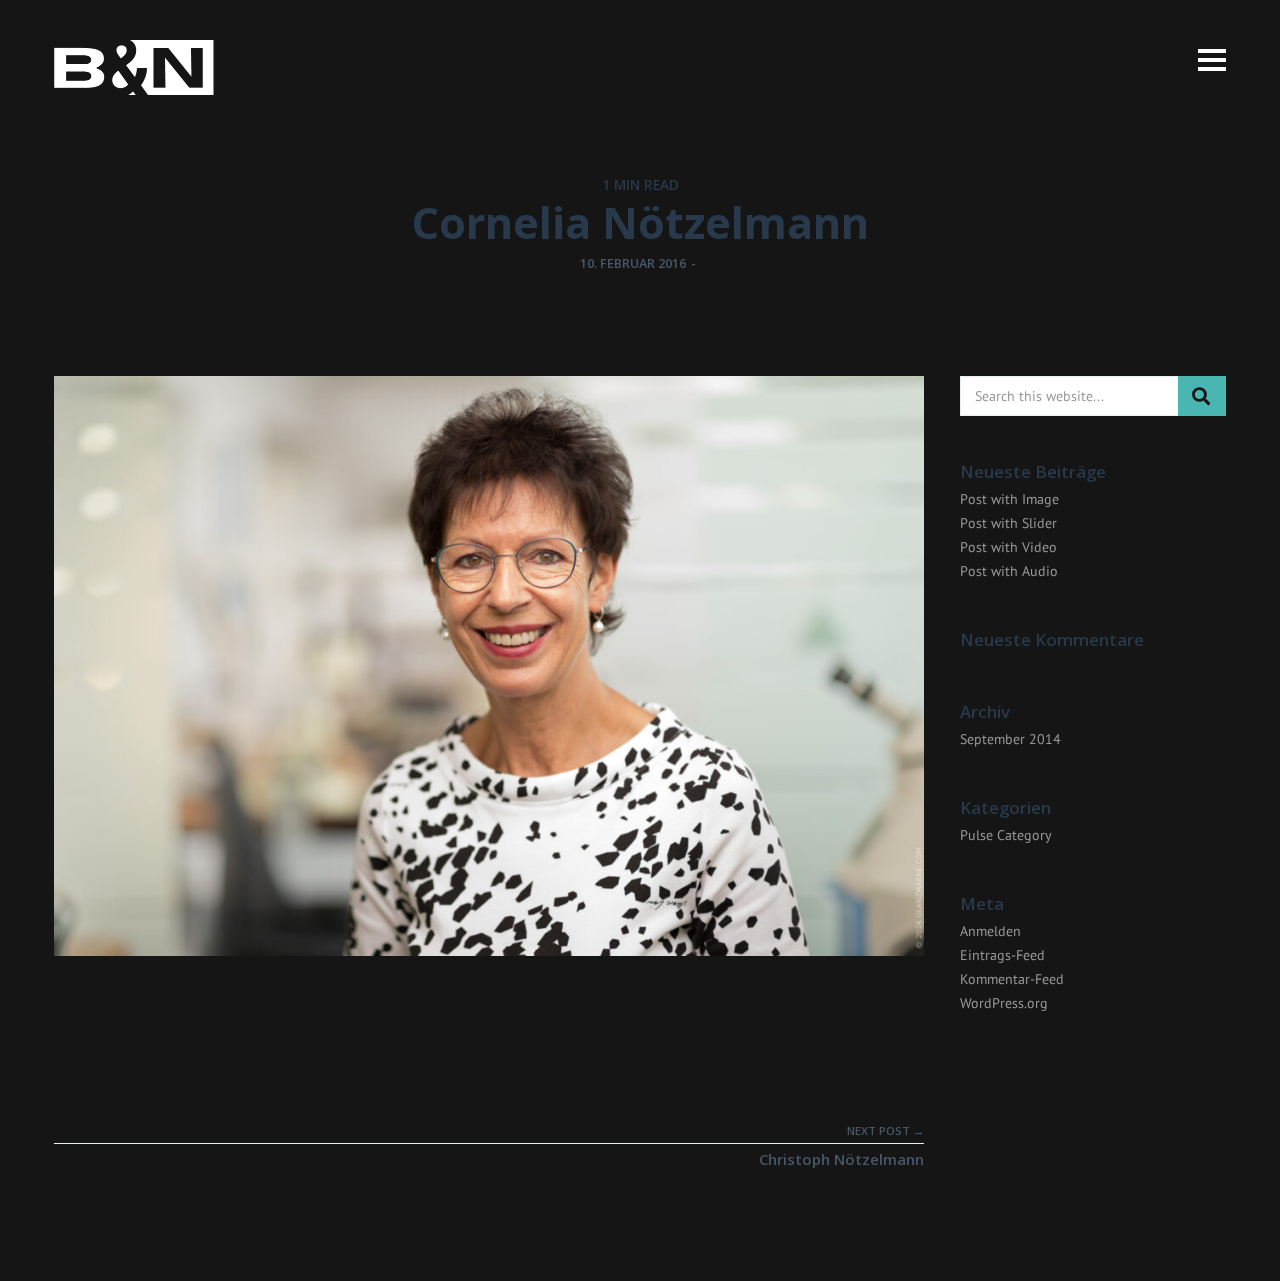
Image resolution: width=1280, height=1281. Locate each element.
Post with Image (1009, 499)
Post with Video (1008, 547)
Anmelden (990, 931)
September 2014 (1010, 739)
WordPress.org (1004, 1003)
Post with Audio (1009, 571)
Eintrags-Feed (1002, 955)
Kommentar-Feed (1012, 979)
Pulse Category (1006, 835)
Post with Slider (1008, 523)
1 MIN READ (640, 185)
